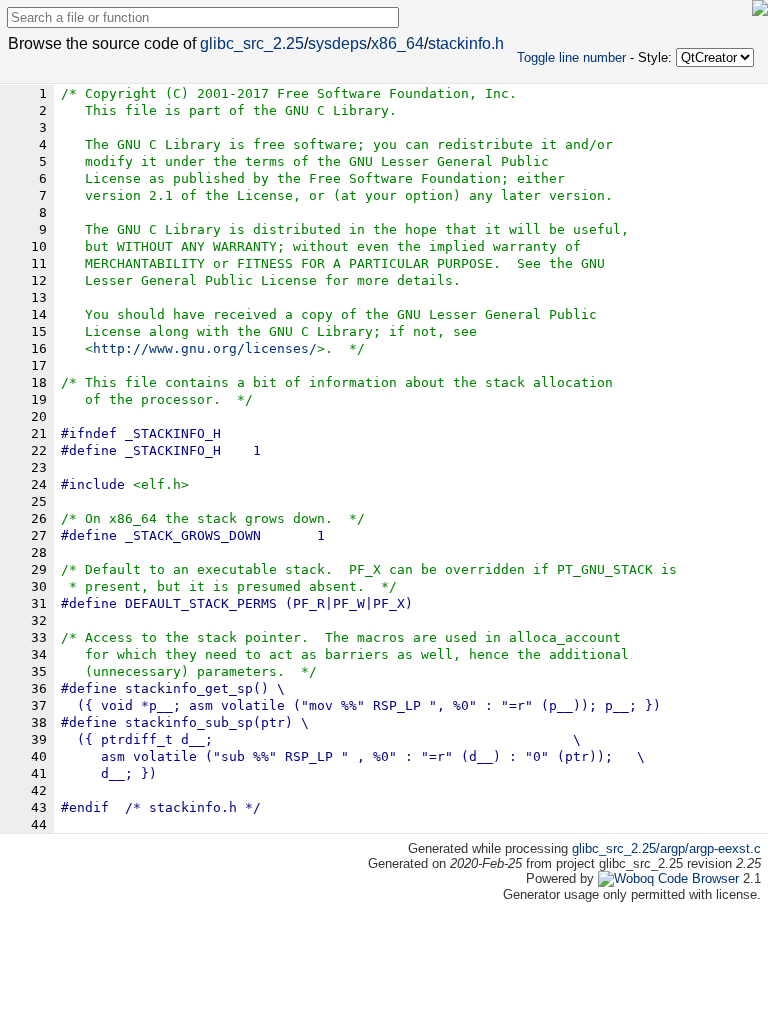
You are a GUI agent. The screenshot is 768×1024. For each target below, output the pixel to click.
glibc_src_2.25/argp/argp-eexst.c (666, 848)
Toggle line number (571, 57)
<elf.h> (161, 484)
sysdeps (337, 43)
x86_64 (397, 43)
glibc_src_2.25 (252, 43)
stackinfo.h (466, 43)
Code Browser (698, 878)
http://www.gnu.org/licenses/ (205, 348)
